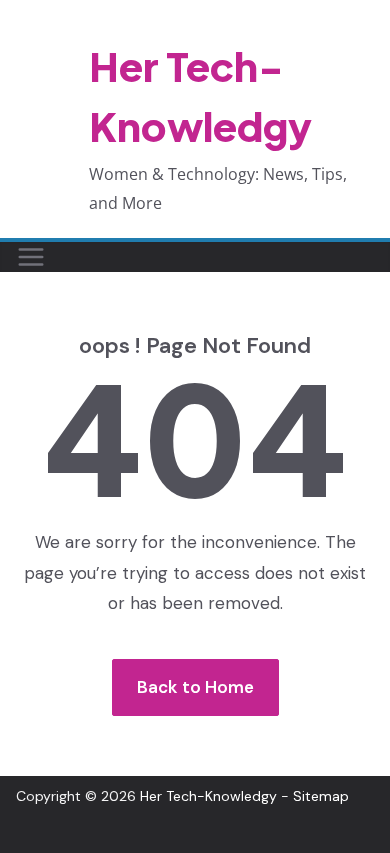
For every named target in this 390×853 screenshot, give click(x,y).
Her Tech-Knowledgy (208, 796)
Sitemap (321, 796)
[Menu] (31, 257)
